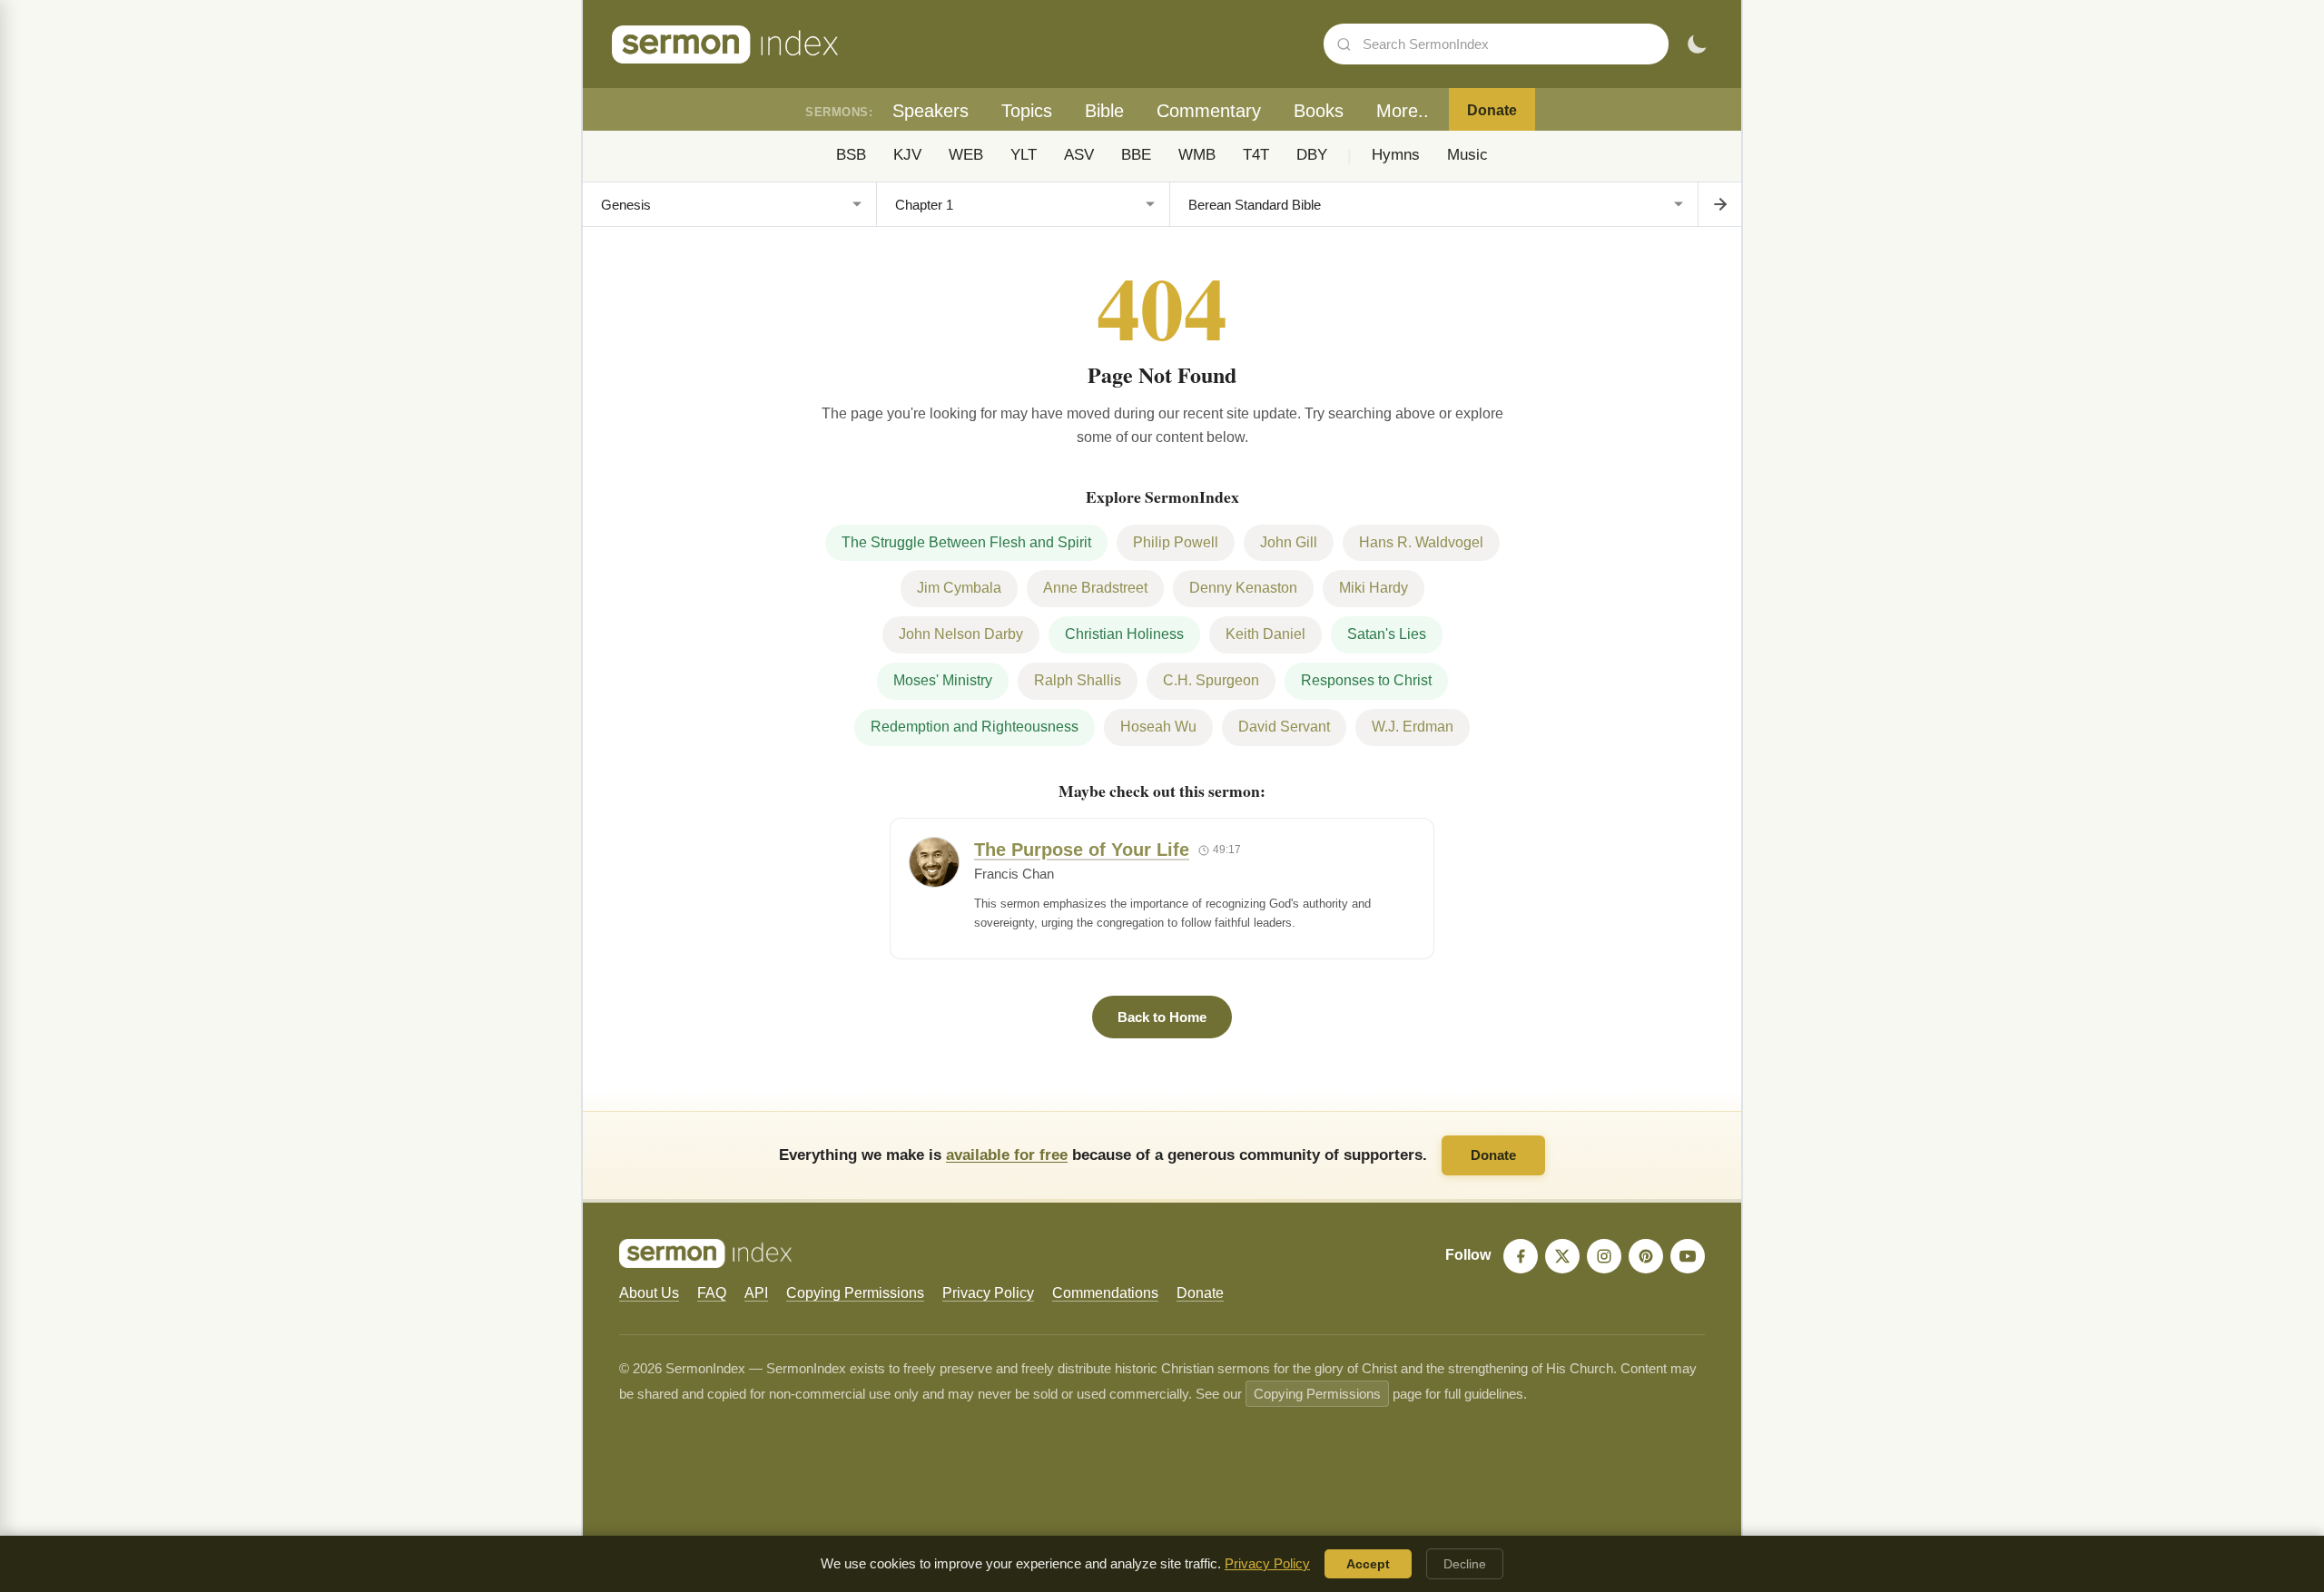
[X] (1562, 1256)
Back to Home (1162, 1017)
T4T (1256, 155)
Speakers (931, 111)
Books (1319, 111)
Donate (1492, 110)
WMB (1197, 155)
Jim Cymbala (959, 588)
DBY (1312, 155)
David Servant (1284, 727)
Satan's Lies (1387, 634)
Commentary (1209, 111)
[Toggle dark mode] (1697, 44)
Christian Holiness (1124, 634)
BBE (1136, 155)
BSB (851, 155)
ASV (1079, 155)
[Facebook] (1521, 1256)
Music (1467, 155)
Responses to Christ (1366, 680)
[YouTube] (1688, 1256)
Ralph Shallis (1078, 680)
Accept (1368, 1564)
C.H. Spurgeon (1211, 680)
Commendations (1105, 1293)
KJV (907, 155)
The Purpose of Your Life (1082, 850)
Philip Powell (1176, 542)
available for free (1007, 1155)
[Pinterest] (1646, 1256)
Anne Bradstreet (1095, 588)
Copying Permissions (855, 1293)
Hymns (1396, 155)
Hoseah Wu (1158, 727)
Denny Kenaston (1243, 588)
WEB (966, 155)
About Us (649, 1293)
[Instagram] (1604, 1256)
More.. (1403, 111)
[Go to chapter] (1719, 204)
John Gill (1289, 542)
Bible (1104, 111)
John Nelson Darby (961, 634)
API (756, 1293)
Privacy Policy (988, 1293)
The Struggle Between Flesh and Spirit (966, 542)
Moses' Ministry (943, 680)
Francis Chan (1014, 874)
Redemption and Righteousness (975, 727)
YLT (1024, 155)
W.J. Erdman (1413, 727)
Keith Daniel (1265, 634)
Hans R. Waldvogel (1421, 542)
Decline (1465, 1564)
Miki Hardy (1374, 588)
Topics (1027, 111)
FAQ (712, 1293)
